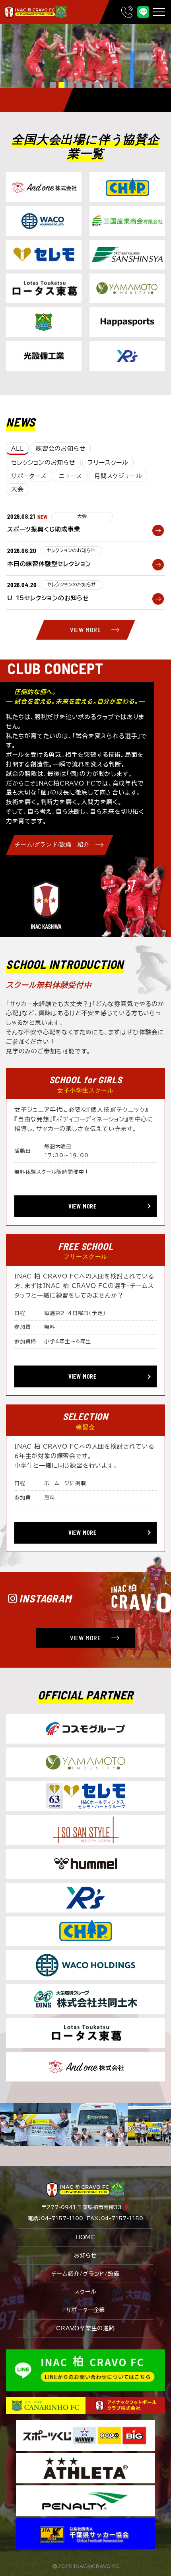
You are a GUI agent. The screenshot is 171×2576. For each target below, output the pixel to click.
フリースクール (108, 463)
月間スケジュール (118, 476)
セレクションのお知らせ (43, 463)
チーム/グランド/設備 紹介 (52, 845)
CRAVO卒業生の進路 (85, 2328)
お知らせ (85, 2256)
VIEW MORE (85, 629)
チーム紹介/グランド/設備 (85, 2274)
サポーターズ (29, 476)
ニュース (70, 476)
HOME (85, 2237)
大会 (17, 489)
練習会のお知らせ (61, 449)
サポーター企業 (86, 2310)
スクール (85, 2292)
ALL (17, 449)
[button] (53, 85)
